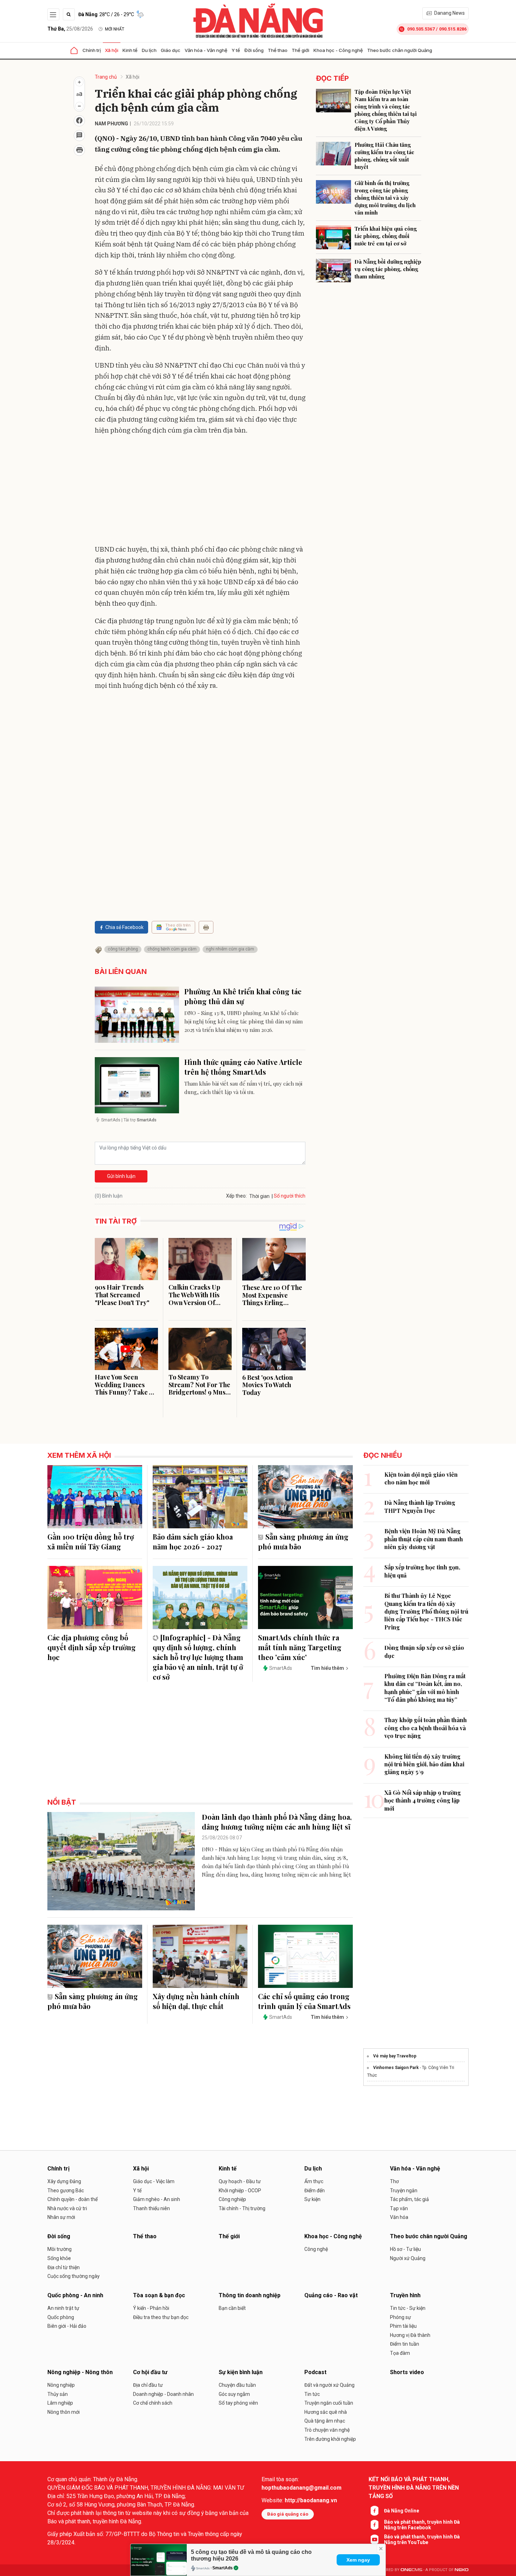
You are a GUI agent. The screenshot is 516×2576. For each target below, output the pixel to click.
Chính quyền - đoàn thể (72, 2199)
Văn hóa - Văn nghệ (206, 50)
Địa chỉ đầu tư (148, 2385)
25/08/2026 (70, 29)
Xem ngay (358, 2560)
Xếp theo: (236, 1196)
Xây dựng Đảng (64, 2181)
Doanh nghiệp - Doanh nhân (163, 2394)
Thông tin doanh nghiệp (250, 2295)
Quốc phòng (61, 2317)
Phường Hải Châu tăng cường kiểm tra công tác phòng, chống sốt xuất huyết (384, 156)
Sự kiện (312, 2199)
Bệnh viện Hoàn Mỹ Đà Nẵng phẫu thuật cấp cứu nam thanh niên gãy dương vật (424, 1539)
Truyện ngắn (404, 2190)
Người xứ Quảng (408, 2258)
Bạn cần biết (232, 2308)
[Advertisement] (200, 491)
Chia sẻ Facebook (124, 927)
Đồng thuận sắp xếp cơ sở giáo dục (424, 1651)
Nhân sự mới (61, 2217)
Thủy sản (58, 2394)
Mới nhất (115, 29)
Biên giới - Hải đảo (67, 2326)
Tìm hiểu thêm (327, 1668)
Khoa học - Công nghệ (338, 50)
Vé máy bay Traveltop (395, 2056)
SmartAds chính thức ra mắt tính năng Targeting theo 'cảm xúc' (300, 1647)
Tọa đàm (400, 2353)
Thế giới (300, 50)
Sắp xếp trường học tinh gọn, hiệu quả (422, 1571)
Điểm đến (315, 2190)
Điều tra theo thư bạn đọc (161, 2317)
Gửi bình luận (121, 1176)
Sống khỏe (59, 2258)
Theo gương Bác (66, 2190)
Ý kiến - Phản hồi (151, 2308)
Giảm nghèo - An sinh (157, 2199)
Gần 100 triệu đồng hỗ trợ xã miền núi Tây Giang (91, 1541)
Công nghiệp (232, 2199)
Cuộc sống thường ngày (74, 2276)
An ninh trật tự (63, 2308)
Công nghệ (316, 2249)
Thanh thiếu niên (151, 2208)
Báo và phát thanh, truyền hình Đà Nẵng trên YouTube (422, 2539)
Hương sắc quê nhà (326, 2412)
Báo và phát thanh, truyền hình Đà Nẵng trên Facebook (422, 2525)
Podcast (315, 2372)
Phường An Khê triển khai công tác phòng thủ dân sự (243, 996)
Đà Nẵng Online (402, 2511)
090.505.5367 (421, 29)
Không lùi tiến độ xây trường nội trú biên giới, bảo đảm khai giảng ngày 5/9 (424, 1764)
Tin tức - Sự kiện (408, 2308)
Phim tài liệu (403, 2326)
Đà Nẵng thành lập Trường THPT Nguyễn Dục (420, 1506)
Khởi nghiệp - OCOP (240, 2190)
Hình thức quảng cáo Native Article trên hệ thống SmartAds (243, 1067)
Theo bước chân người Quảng (400, 50)
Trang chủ (106, 77)
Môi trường (59, 2249)
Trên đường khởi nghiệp (330, 2439)
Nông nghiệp (61, 2385)
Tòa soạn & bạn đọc (159, 2295)
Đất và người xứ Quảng (329, 2385)
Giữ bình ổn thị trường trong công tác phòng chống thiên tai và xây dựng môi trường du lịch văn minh (385, 198)
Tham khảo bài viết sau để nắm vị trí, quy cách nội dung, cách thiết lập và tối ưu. (243, 1088)
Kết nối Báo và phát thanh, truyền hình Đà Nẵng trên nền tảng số (414, 2488)
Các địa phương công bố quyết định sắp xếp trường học (92, 1647)
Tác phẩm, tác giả (409, 2199)
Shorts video (407, 2372)
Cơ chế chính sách (153, 2403)
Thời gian (259, 1196)
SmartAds (223, 2568)
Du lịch (149, 50)
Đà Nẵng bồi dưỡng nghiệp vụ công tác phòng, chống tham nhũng (388, 269)
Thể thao (278, 50)
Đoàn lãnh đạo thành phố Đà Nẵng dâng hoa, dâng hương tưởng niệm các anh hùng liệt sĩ (277, 1822)
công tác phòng (123, 949)
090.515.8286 (453, 29)
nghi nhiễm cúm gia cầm (230, 949)
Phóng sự (401, 2317)
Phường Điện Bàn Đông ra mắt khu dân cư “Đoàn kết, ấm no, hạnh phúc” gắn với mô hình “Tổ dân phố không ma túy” (425, 1688)
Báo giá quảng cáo (288, 2514)
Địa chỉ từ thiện (64, 2267)
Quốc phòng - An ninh (75, 2295)
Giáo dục (171, 50)
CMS (411, 2570)
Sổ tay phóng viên (238, 2403)
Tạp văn (399, 2208)
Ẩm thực (314, 2181)
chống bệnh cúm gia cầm (172, 949)
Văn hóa (399, 2217)
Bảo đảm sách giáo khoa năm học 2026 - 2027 (193, 1541)
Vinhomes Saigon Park (396, 2068)
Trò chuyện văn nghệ (327, 2430)
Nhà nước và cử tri (67, 2208)
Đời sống (254, 50)
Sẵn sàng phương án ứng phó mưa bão (303, 1541)
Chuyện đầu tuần (237, 2385)
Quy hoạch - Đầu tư (240, 2181)
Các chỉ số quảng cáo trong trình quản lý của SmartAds (304, 2001)
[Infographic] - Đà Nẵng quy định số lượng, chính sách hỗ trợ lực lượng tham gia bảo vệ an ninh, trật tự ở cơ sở (198, 1657)
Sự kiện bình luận (241, 2372)
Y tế (236, 50)
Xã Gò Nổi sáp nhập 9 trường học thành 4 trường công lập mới (423, 1800)
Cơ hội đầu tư (150, 2372)
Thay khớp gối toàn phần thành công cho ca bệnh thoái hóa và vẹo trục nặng (426, 1728)
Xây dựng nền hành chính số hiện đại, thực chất (196, 2001)
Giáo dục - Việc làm (154, 2181)
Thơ (394, 2181)
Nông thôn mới (64, 2412)
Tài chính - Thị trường (242, 2208)
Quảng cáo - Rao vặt (331, 2295)
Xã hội (112, 50)
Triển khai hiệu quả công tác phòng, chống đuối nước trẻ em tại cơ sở (386, 236)
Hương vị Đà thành (410, 2335)
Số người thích (290, 1196)
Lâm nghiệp (60, 2403)
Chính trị (92, 50)
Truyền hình (405, 2295)
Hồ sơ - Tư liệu (405, 2249)
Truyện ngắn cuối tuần (329, 2403)
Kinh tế (130, 50)
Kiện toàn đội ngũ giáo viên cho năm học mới (421, 1478)
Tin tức (312, 2394)
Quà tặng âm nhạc (325, 2421)
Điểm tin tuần (405, 2344)
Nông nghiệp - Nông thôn (80, 2372)
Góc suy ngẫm (234, 2394)
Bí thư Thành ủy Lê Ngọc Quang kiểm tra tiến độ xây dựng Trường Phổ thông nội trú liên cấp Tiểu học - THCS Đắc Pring (426, 1611)
